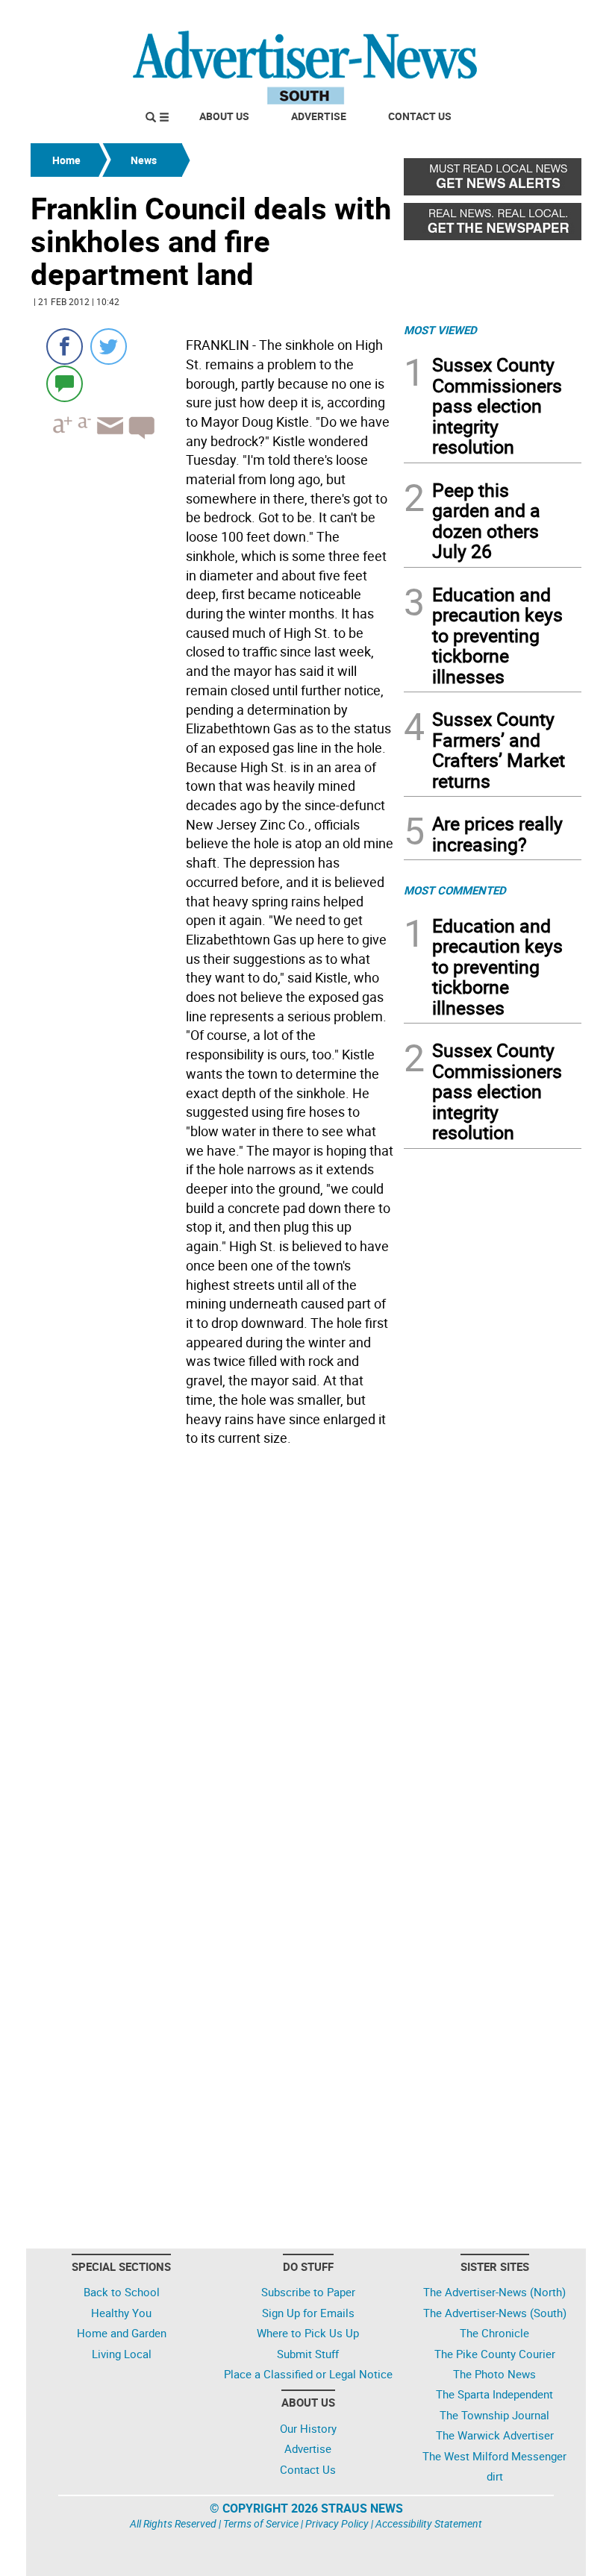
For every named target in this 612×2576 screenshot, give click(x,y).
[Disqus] (213, 1657)
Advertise (319, 116)
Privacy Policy (337, 2523)
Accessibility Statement (429, 2523)
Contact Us (420, 116)
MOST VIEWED (440, 330)
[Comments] (65, 383)
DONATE (545, 17)
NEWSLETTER (461, 17)
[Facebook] (65, 347)
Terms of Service (261, 2523)
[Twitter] (109, 347)
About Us (224, 116)
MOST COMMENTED (455, 890)
